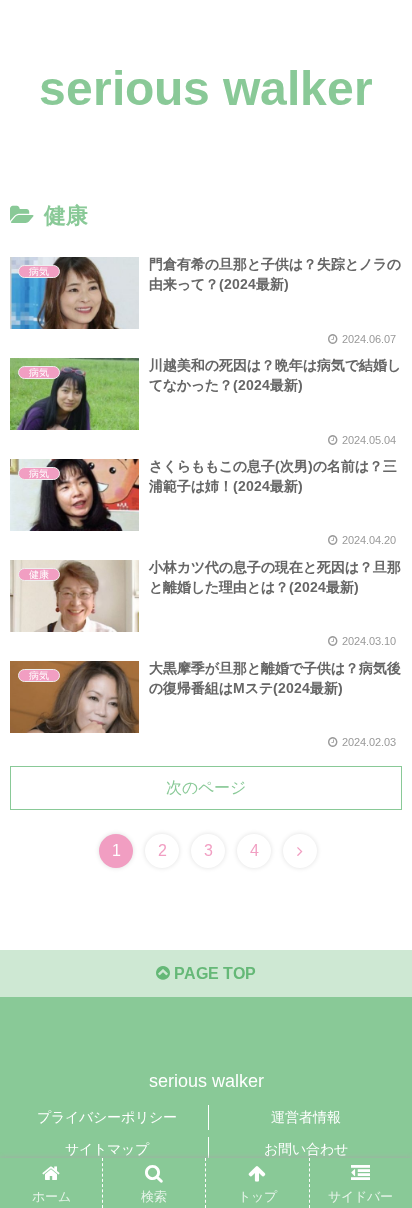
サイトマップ (107, 1149)
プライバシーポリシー (107, 1117)
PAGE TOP (213, 973)
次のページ (206, 787)
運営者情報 (306, 1117)
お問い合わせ (306, 1149)
